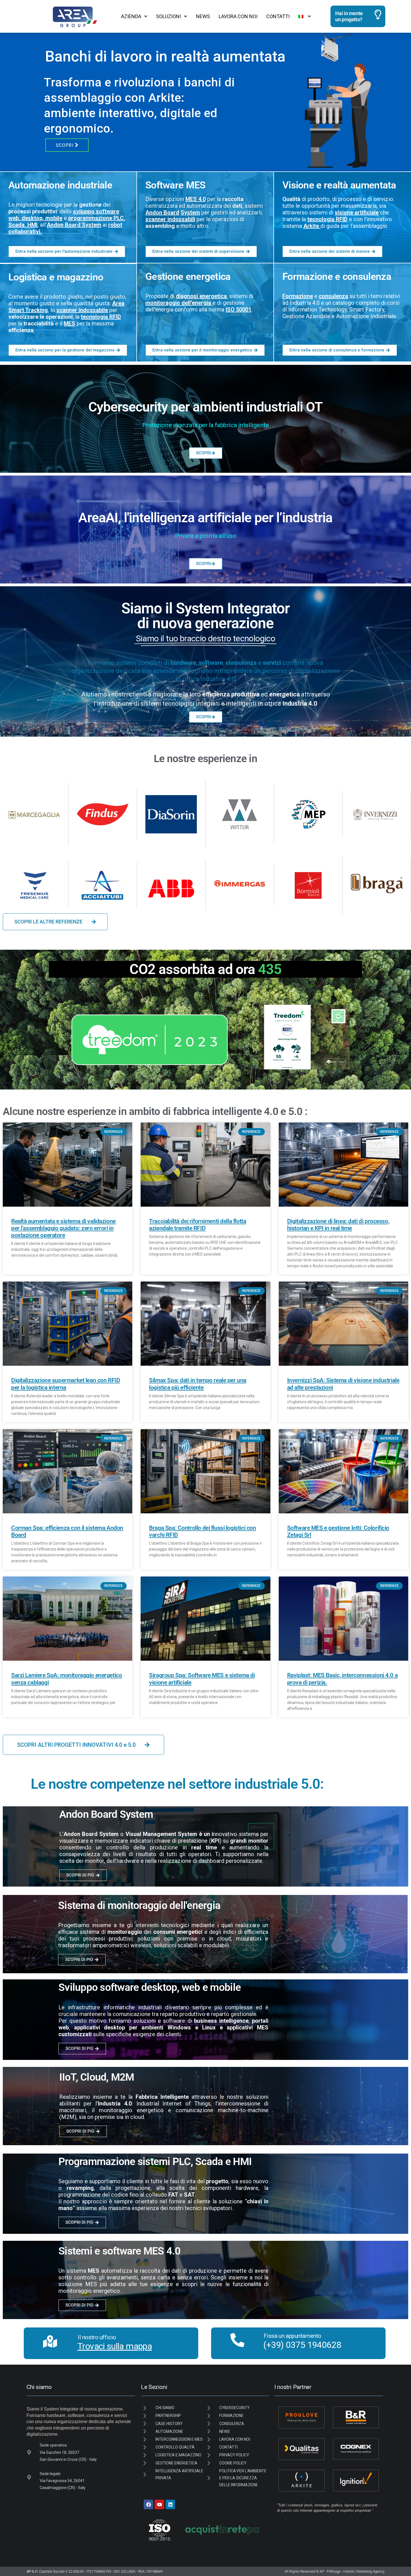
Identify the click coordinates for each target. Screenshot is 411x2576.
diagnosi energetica (201, 296)
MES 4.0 (196, 199)
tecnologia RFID (327, 219)
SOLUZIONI (168, 16)
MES (69, 323)
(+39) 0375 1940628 (302, 2345)
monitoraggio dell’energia (178, 303)
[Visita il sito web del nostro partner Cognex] (356, 2449)
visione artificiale (357, 212)
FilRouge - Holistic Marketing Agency (356, 2571)
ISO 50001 (238, 309)
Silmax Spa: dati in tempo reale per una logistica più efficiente (198, 1384)
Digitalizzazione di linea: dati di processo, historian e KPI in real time (338, 1225)
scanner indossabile (82, 310)
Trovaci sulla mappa (115, 2346)
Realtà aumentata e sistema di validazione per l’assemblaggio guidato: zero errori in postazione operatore (63, 1228)
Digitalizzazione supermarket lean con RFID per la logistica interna (66, 1384)
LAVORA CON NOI (238, 16)
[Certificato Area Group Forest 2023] (304, 1037)
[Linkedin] (170, 2504)
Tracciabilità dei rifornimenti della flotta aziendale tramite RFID (198, 1225)
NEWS (203, 16)
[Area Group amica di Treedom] (150, 1037)
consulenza (333, 296)
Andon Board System (74, 225)
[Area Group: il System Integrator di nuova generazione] (73, 16)
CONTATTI (278, 16)
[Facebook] (148, 2504)
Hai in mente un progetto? (349, 16)
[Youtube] (159, 2504)
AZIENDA (131, 16)
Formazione (298, 296)
